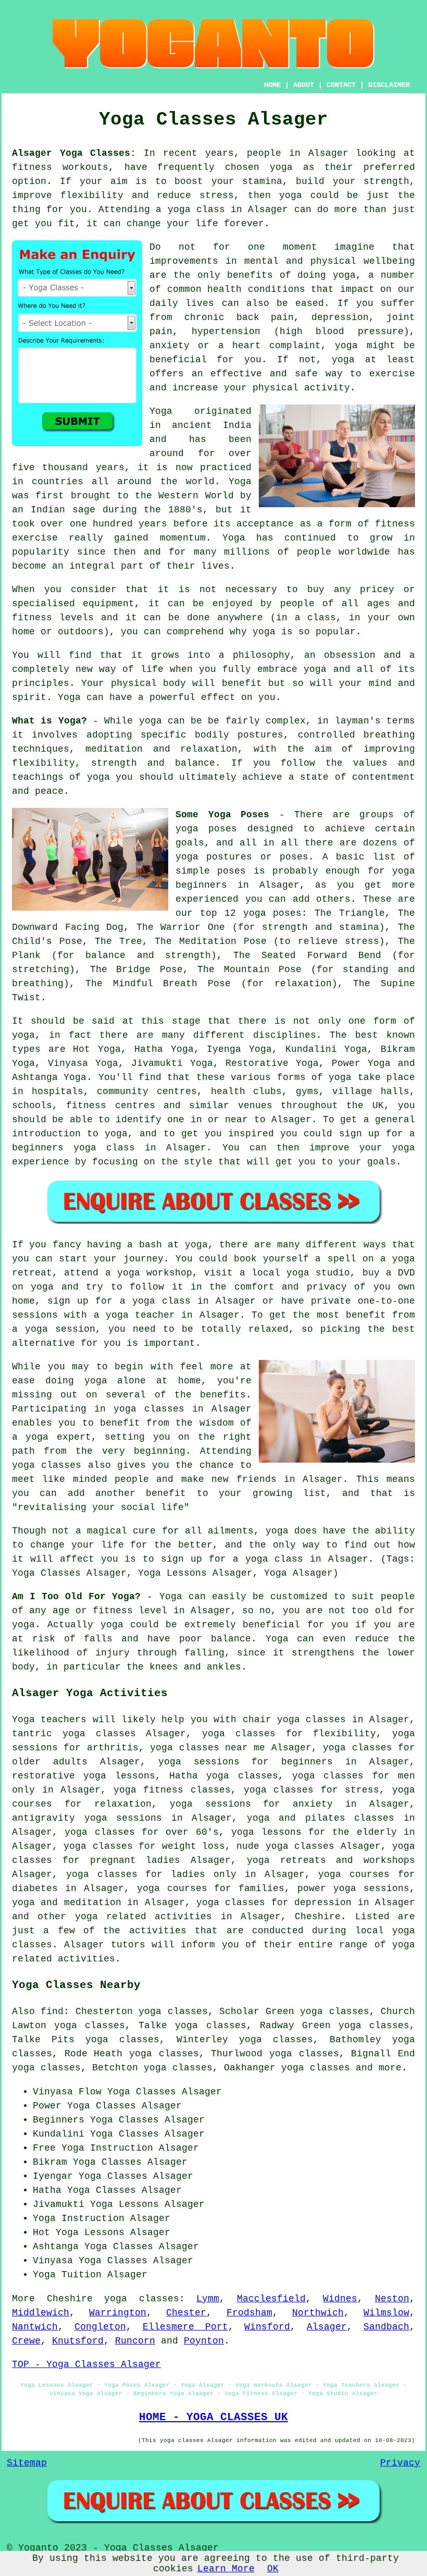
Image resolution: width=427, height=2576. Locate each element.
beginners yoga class (73, 1148)
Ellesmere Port (185, 2327)
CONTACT (341, 85)
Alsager (327, 2327)
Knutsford (78, 2341)
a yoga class (190, 210)
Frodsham (249, 2313)
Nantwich (35, 2327)
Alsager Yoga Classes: (74, 153)
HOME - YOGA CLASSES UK (213, 2417)
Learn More (226, 2569)
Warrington (118, 2313)
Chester (186, 2313)
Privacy (400, 2463)
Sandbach (386, 2327)
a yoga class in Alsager (300, 1559)
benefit (242, 683)
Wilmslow (386, 2313)
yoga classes (142, 2299)
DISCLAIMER (389, 85)
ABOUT (304, 85)
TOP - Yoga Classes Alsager (86, 2364)
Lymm (208, 2299)
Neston (392, 2299)
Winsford (267, 2327)
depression (340, 317)
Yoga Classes (142, 2092)
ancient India (212, 425)
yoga (281, 167)
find (52, 2011)
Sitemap (27, 2463)
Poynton (204, 2341)
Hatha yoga (199, 1776)
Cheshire (318, 1917)
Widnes (340, 2299)
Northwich (318, 2313)
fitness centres (110, 1106)
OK (273, 2569)
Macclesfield (271, 2299)
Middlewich (41, 2313)
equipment (109, 604)
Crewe (26, 2341)
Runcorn (135, 2341)
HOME (272, 85)
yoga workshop (155, 1273)
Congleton (100, 2327)
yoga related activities (144, 1917)
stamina (262, 181)
